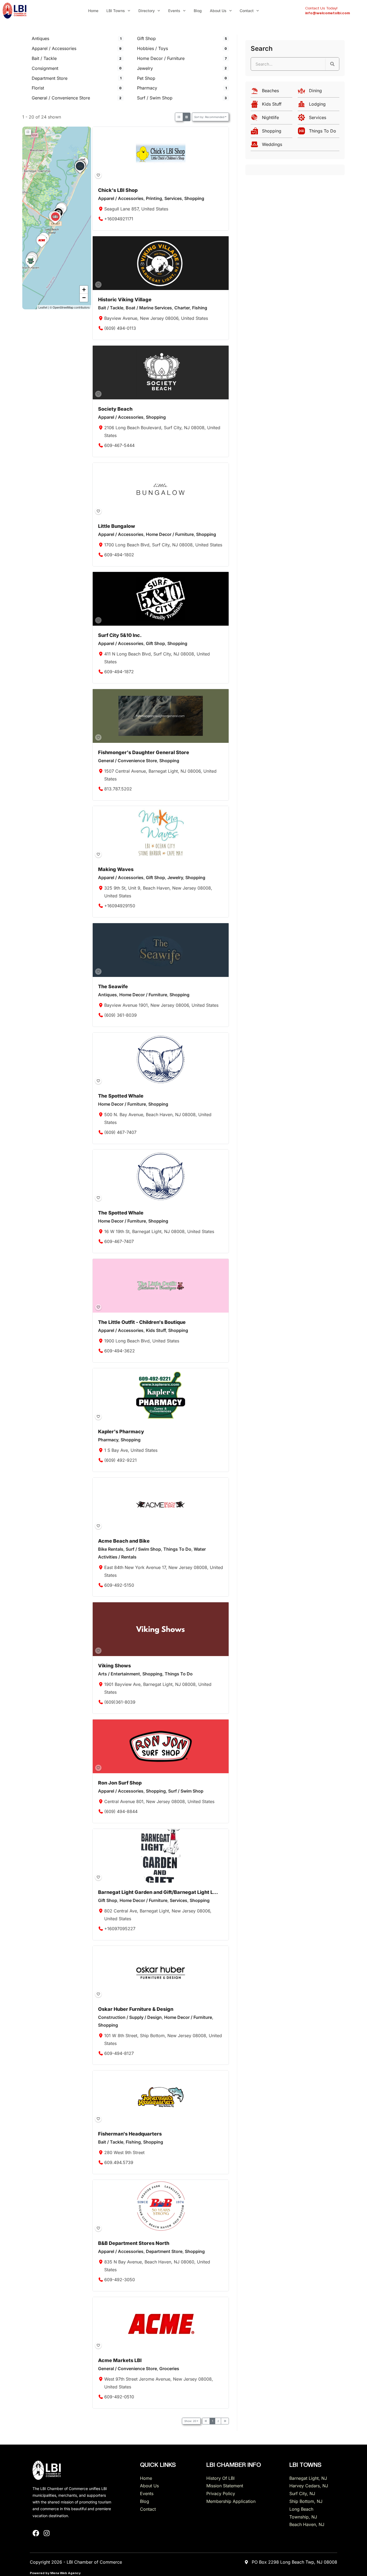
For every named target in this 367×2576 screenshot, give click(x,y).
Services (173, 199)
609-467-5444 (120, 445)
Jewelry (145, 68)
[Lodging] (319, 105)
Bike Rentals (111, 1549)
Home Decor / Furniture (161, 58)
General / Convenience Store (61, 98)
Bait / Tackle (44, 58)
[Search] (332, 64)
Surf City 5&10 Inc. (120, 635)
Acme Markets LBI (120, 2360)
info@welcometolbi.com (328, 13)
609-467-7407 (119, 1241)
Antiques (40, 38)
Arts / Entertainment (119, 1674)
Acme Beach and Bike (124, 1541)
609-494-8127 (119, 2053)
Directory (147, 11)
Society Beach (115, 409)
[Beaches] (271, 92)
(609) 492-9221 (121, 1460)
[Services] (319, 119)
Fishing (200, 308)
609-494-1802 (119, 555)
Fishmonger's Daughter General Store (144, 752)
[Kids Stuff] (271, 105)
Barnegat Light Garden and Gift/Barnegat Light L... (158, 1892)
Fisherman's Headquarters (130, 2134)
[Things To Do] (319, 132)
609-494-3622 (120, 1351)
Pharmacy (147, 88)
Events (174, 11)
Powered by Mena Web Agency (55, 2573)
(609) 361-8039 (121, 1015)
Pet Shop (146, 78)
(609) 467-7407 (121, 1132)
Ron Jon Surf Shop (120, 1783)
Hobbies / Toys (152, 48)
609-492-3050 (120, 2280)
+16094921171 (119, 219)
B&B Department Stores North (134, 2243)
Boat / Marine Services (149, 308)
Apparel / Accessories (54, 48)
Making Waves (116, 869)
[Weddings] (295, 146)
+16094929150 (120, 906)
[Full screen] (28, 132)
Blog (198, 11)
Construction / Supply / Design (130, 2017)
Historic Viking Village (125, 300)
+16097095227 (120, 1928)
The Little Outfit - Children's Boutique (142, 1322)
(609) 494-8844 (121, 1811)
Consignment (45, 68)
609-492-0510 (119, 2397)
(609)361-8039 (120, 1702)
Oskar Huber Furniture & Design (136, 2009)
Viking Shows (114, 1666)
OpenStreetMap (63, 307)
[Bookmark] (98, 175)
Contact (247, 11)
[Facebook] (36, 2533)
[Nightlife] (271, 119)
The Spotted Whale (121, 1096)
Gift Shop (146, 38)
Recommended (209, 117)
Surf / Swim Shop (155, 98)
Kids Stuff (156, 1331)
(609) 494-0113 (120, 328)
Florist (38, 88)
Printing (154, 199)
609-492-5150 (119, 1585)
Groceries (169, 2369)
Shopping (194, 199)
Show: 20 (190, 2421)
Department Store (50, 78)
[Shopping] (271, 132)
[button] (80, 173)
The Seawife (113, 986)
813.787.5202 (118, 789)
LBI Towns (116, 11)
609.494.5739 (119, 2162)
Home (93, 11)
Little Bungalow (117, 526)
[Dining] (319, 92)
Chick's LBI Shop (118, 190)
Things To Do (177, 1549)
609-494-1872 (119, 672)
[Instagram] (47, 2533)
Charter (182, 308)
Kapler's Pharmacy (121, 1432)
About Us (218, 11)
